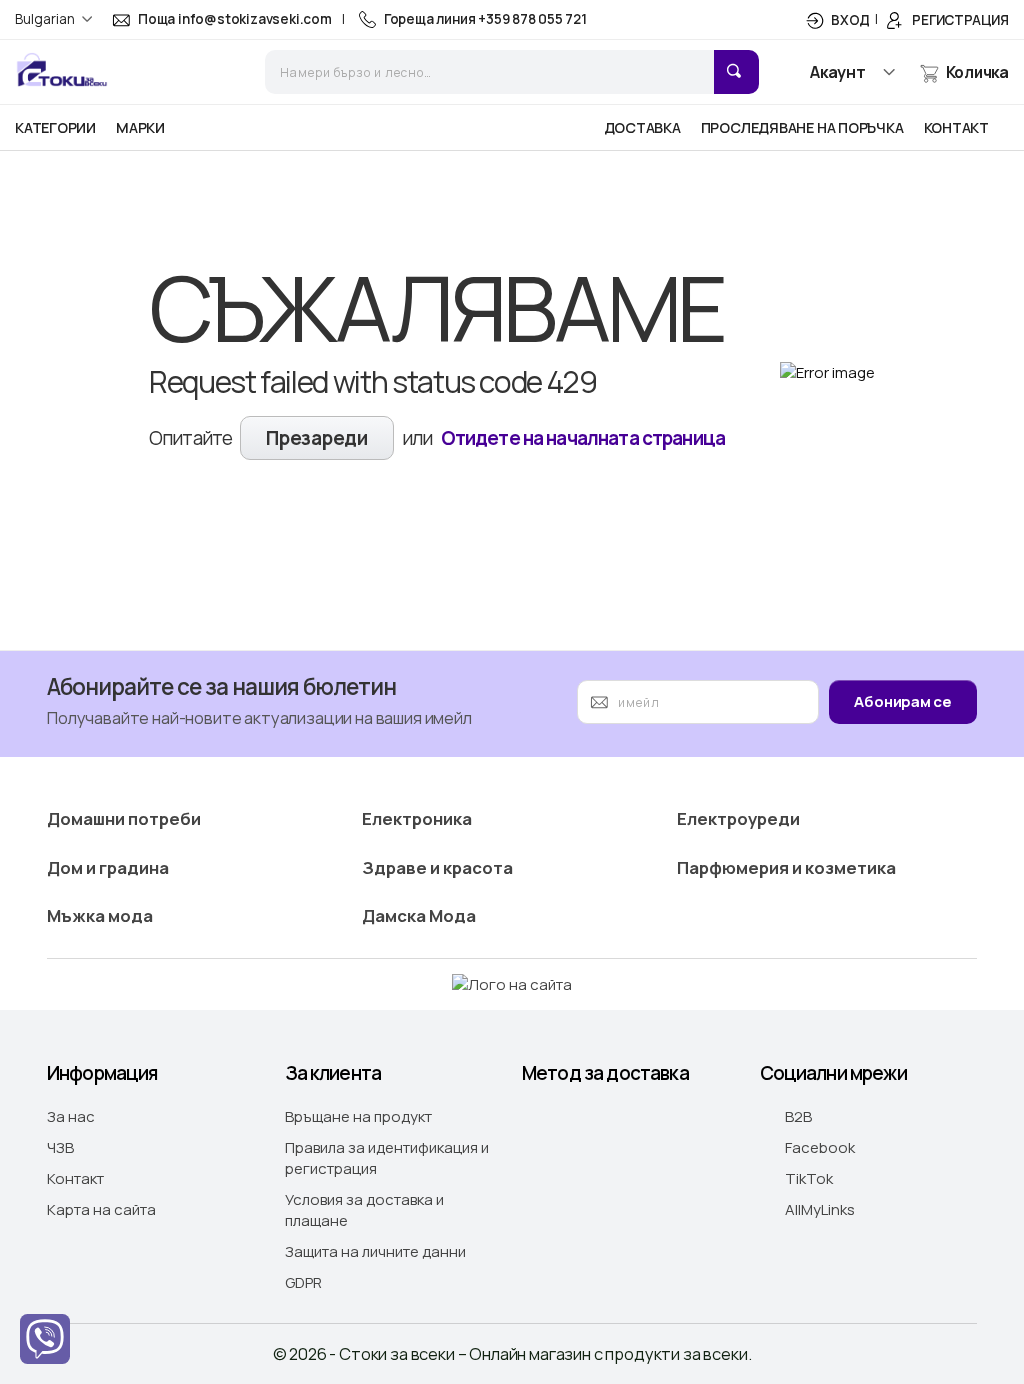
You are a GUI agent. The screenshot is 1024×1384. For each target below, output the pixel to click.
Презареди (316, 438)
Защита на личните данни (375, 1251)
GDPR (303, 1282)
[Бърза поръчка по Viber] (45, 1339)
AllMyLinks (875, 1209)
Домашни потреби (124, 818)
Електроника (417, 818)
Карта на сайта (101, 1209)
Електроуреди (738, 818)
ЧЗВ (60, 1147)
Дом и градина (108, 867)
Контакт (75, 1178)
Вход (850, 20)
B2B (810, 1116)
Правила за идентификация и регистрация (387, 1158)
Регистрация (960, 20)
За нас (71, 1116)
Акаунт (838, 72)
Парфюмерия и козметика (786, 867)
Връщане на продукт (358, 1116)
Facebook (875, 1147)
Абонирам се (903, 701)
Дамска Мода (419, 915)
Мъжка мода (100, 915)
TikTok (842, 1178)
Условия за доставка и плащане (364, 1210)
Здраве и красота (437, 867)
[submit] (736, 72)
